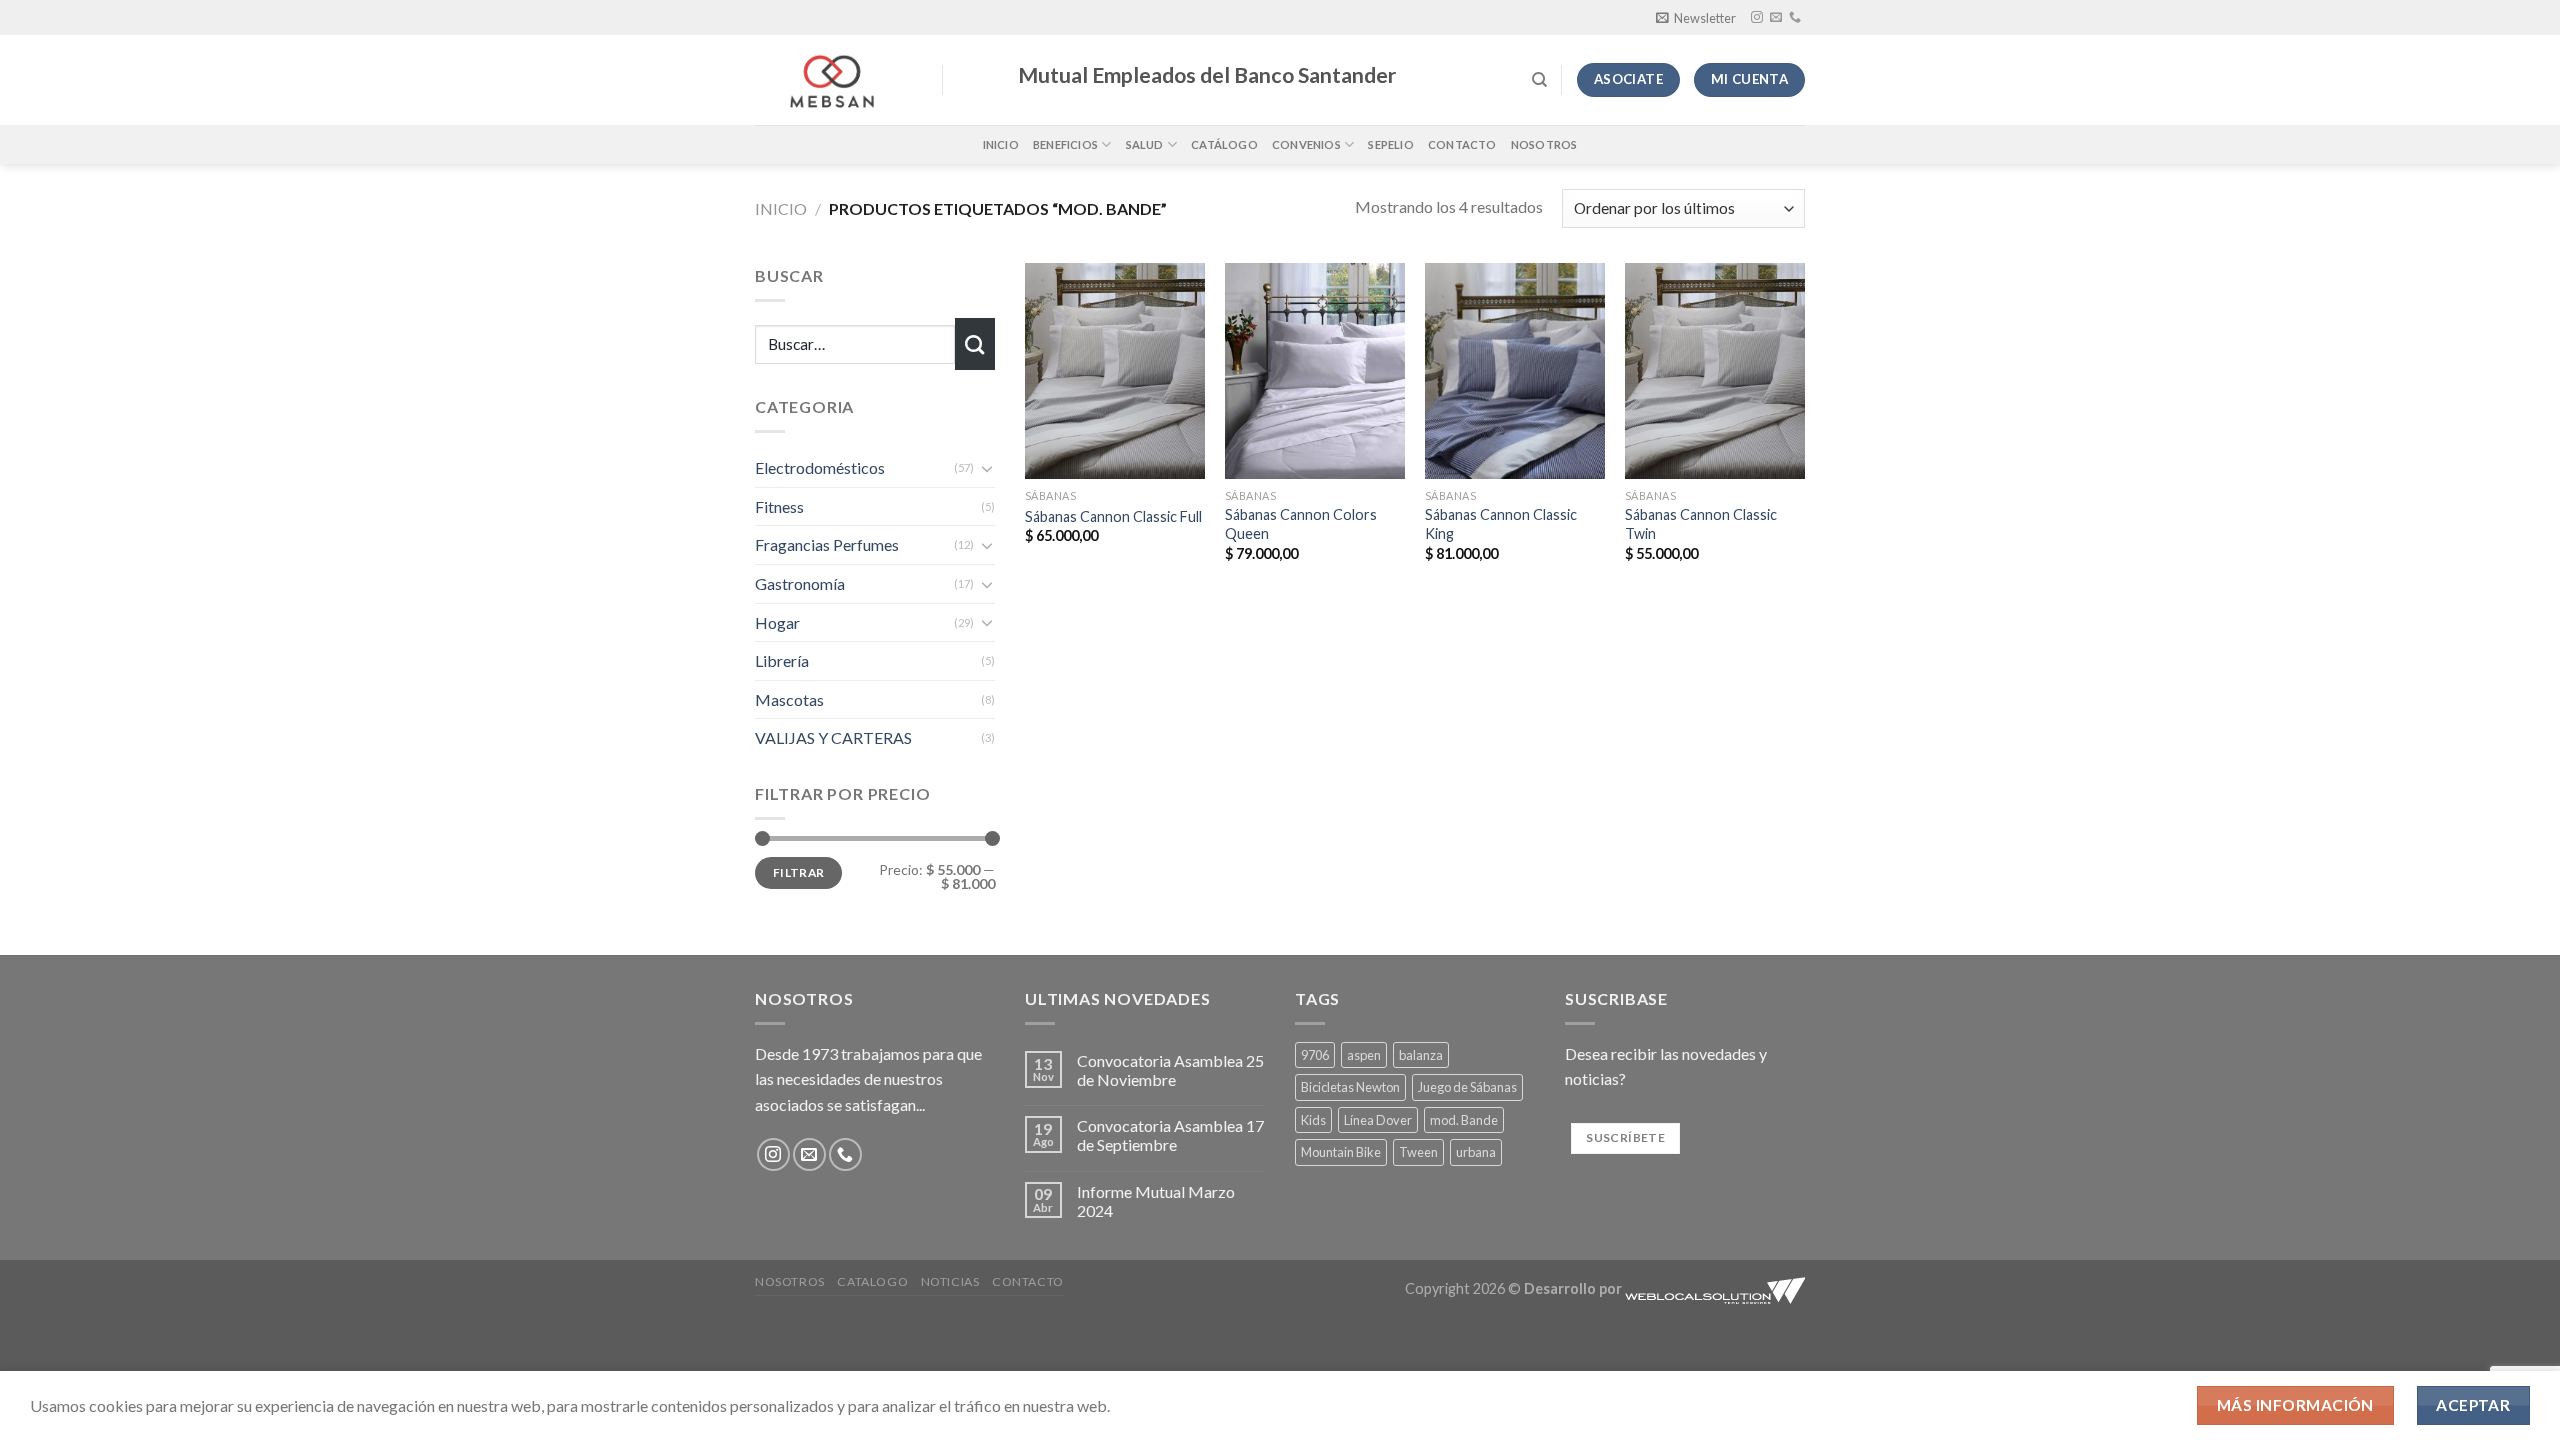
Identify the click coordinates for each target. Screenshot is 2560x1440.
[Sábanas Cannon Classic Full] (1115, 371)
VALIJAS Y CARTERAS (833, 737)
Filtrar (799, 872)
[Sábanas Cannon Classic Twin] (1715, 371)
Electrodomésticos (820, 467)
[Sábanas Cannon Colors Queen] (1315, 371)
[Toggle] (987, 468)
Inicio (1001, 144)
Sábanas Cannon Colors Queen (1301, 524)
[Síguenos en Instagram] (1757, 18)
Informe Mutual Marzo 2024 (1156, 1201)
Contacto (1462, 144)
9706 (1315, 1055)
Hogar (777, 622)
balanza (1421, 1055)
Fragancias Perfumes (827, 544)
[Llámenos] (1795, 18)
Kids (1313, 1120)
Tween (1418, 1152)
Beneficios (1065, 144)
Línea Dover (1378, 1120)
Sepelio (1391, 144)
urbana (1476, 1152)
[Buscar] (1539, 80)
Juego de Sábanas (1467, 1087)
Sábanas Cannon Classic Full (1113, 516)
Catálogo (1224, 144)
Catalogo (872, 1281)
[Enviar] (975, 344)
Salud (1145, 144)
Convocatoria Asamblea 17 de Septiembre (1170, 1135)
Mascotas (789, 699)
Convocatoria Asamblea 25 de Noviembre (1170, 1070)
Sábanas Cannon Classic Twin (1701, 524)
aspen (1364, 1055)
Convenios (1306, 144)
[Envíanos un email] (1776, 18)
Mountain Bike (1341, 1152)
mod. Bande (1464, 1120)
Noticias (950, 1281)
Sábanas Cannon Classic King (1501, 524)
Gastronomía (800, 583)
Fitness (779, 506)
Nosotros (1544, 144)
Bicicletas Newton (1350, 1087)
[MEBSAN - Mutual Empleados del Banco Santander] (833, 80)
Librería (782, 660)
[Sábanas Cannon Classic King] (1515, 371)
